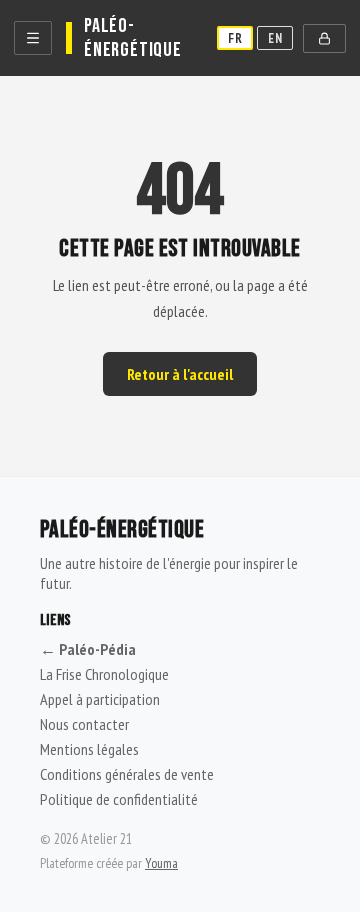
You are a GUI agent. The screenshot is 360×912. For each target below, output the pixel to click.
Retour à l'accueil (180, 374)
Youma (161, 863)
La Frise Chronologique (104, 674)
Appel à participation (100, 699)
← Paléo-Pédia (88, 649)
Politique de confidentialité (119, 799)
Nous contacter (84, 724)
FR (235, 38)
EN (275, 38)
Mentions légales (89, 749)
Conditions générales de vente (127, 774)
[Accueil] (33, 38)
